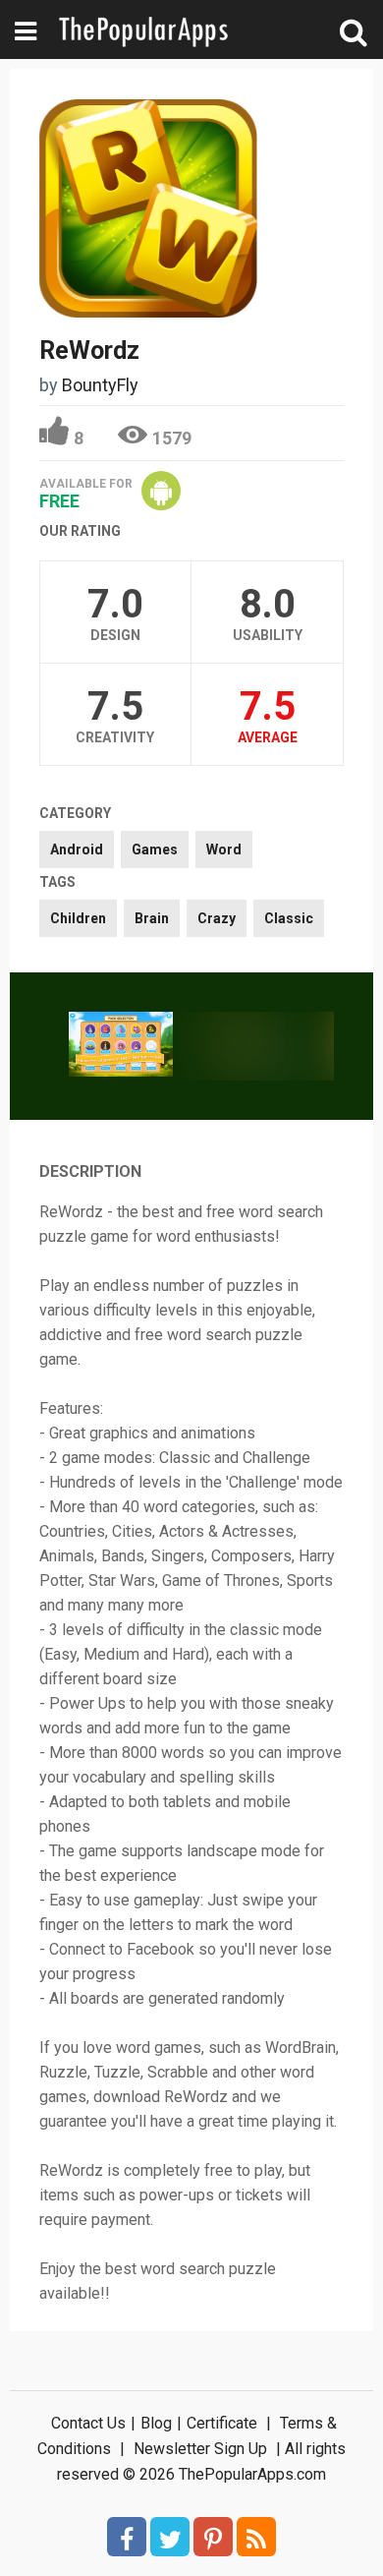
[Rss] (256, 2537)
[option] (121, 1046)
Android (77, 849)
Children (78, 918)
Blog (156, 2423)
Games (155, 849)
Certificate (222, 2423)
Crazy (217, 918)
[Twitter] (170, 2537)
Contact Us (88, 2423)
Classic (289, 918)
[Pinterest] (213, 2537)
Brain (152, 918)
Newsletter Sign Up (200, 2449)
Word (224, 849)
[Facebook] (127, 2537)
